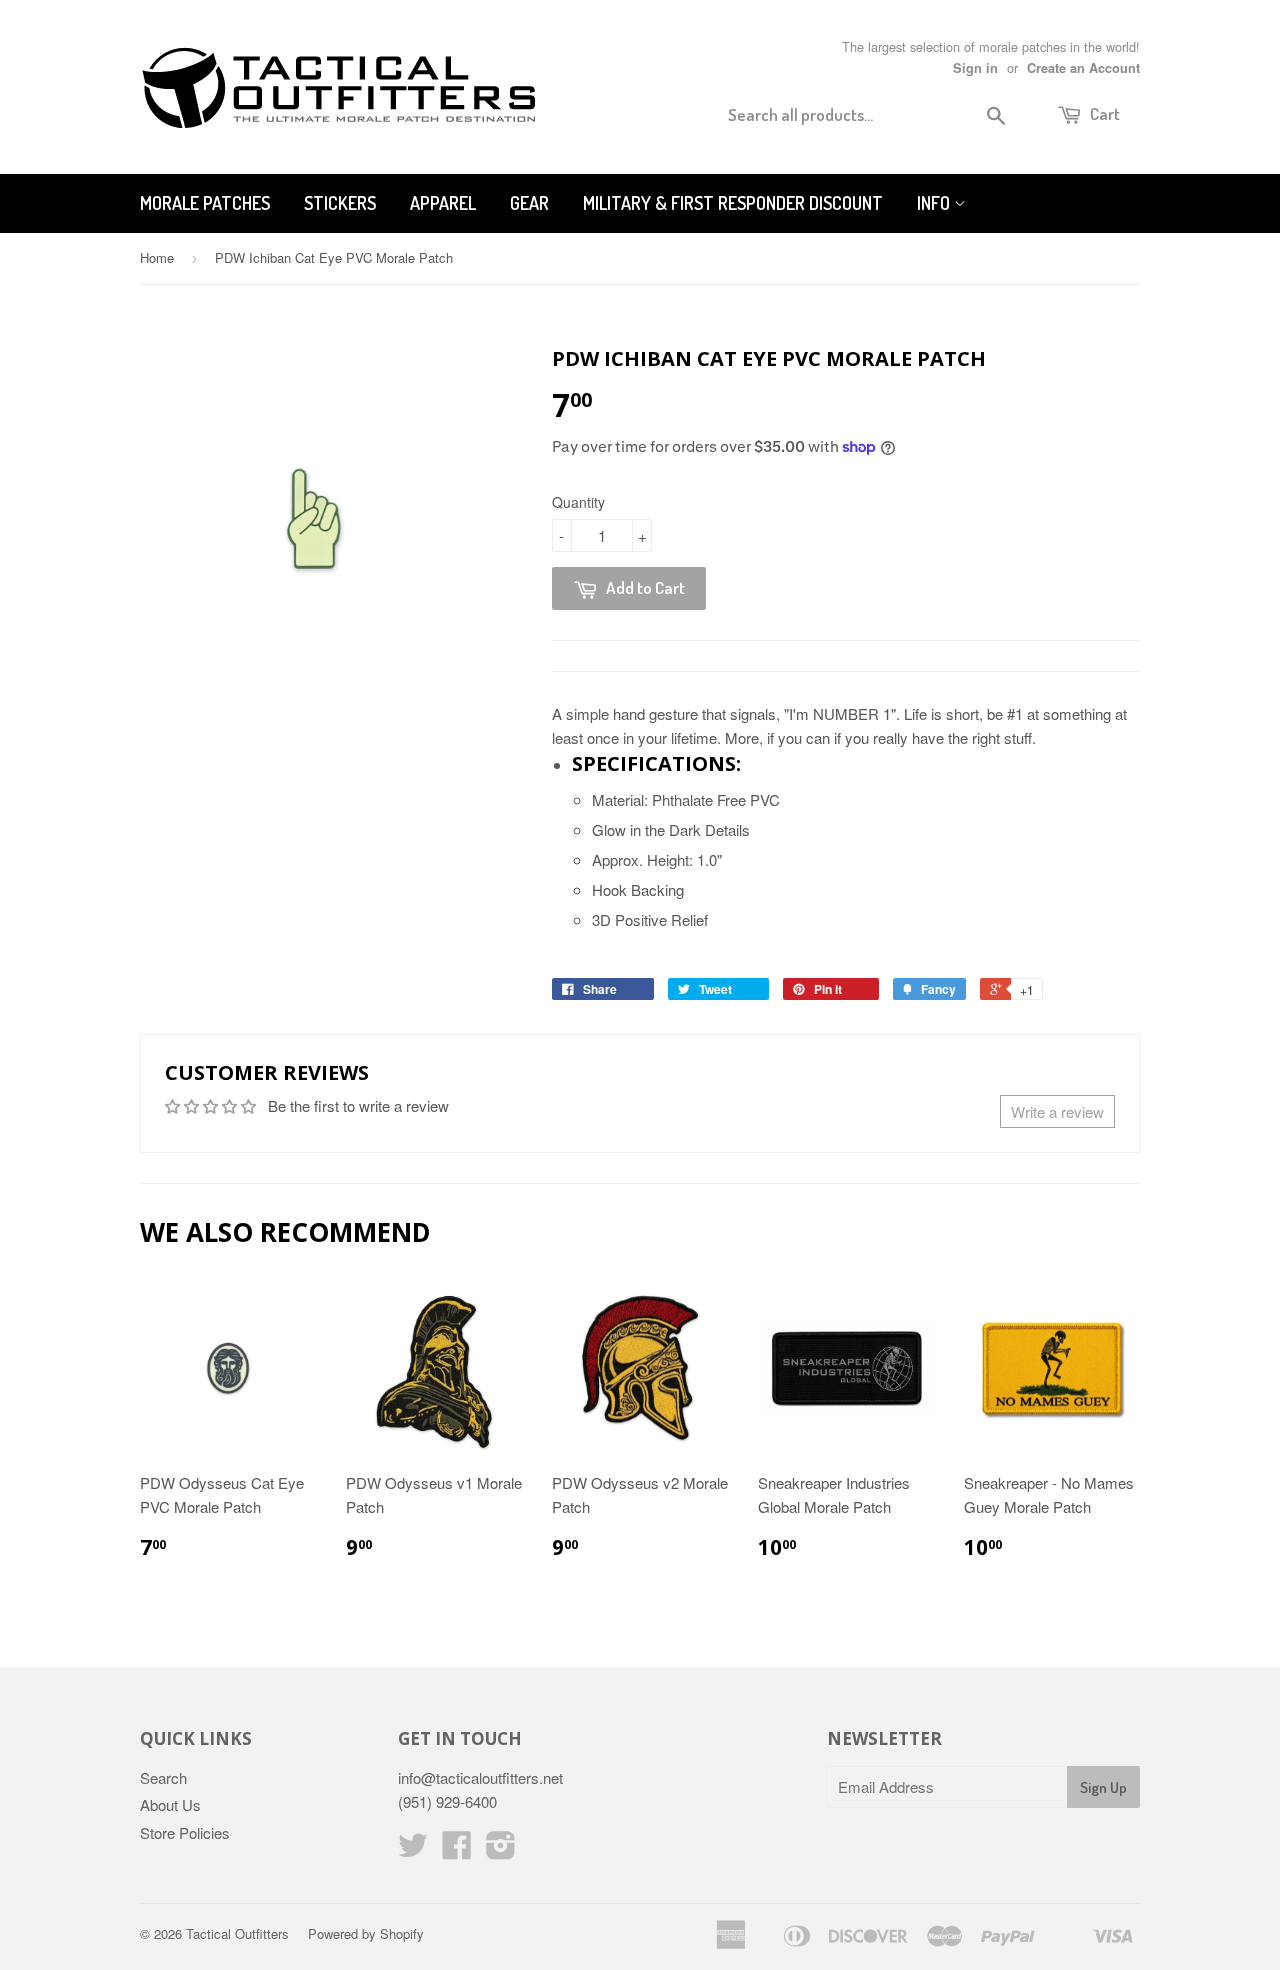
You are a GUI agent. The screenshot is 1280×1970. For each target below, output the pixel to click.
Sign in (975, 68)
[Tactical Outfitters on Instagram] (501, 1850)
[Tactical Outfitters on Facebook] (457, 1850)
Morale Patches (205, 203)
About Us (170, 1804)
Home (157, 257)
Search (163, 1777)
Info (935, 203)
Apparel (443, 203)
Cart (1103, 113)
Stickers (340, 203)
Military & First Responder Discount (733, 203)
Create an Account (1083, 68)
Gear (529, 203)
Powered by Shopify (366, 1933)
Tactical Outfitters (237, 1933)
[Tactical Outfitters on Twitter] (413, 1850)
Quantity (578, 502)
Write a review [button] (1057, 1111)
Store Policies (185, 1832)
